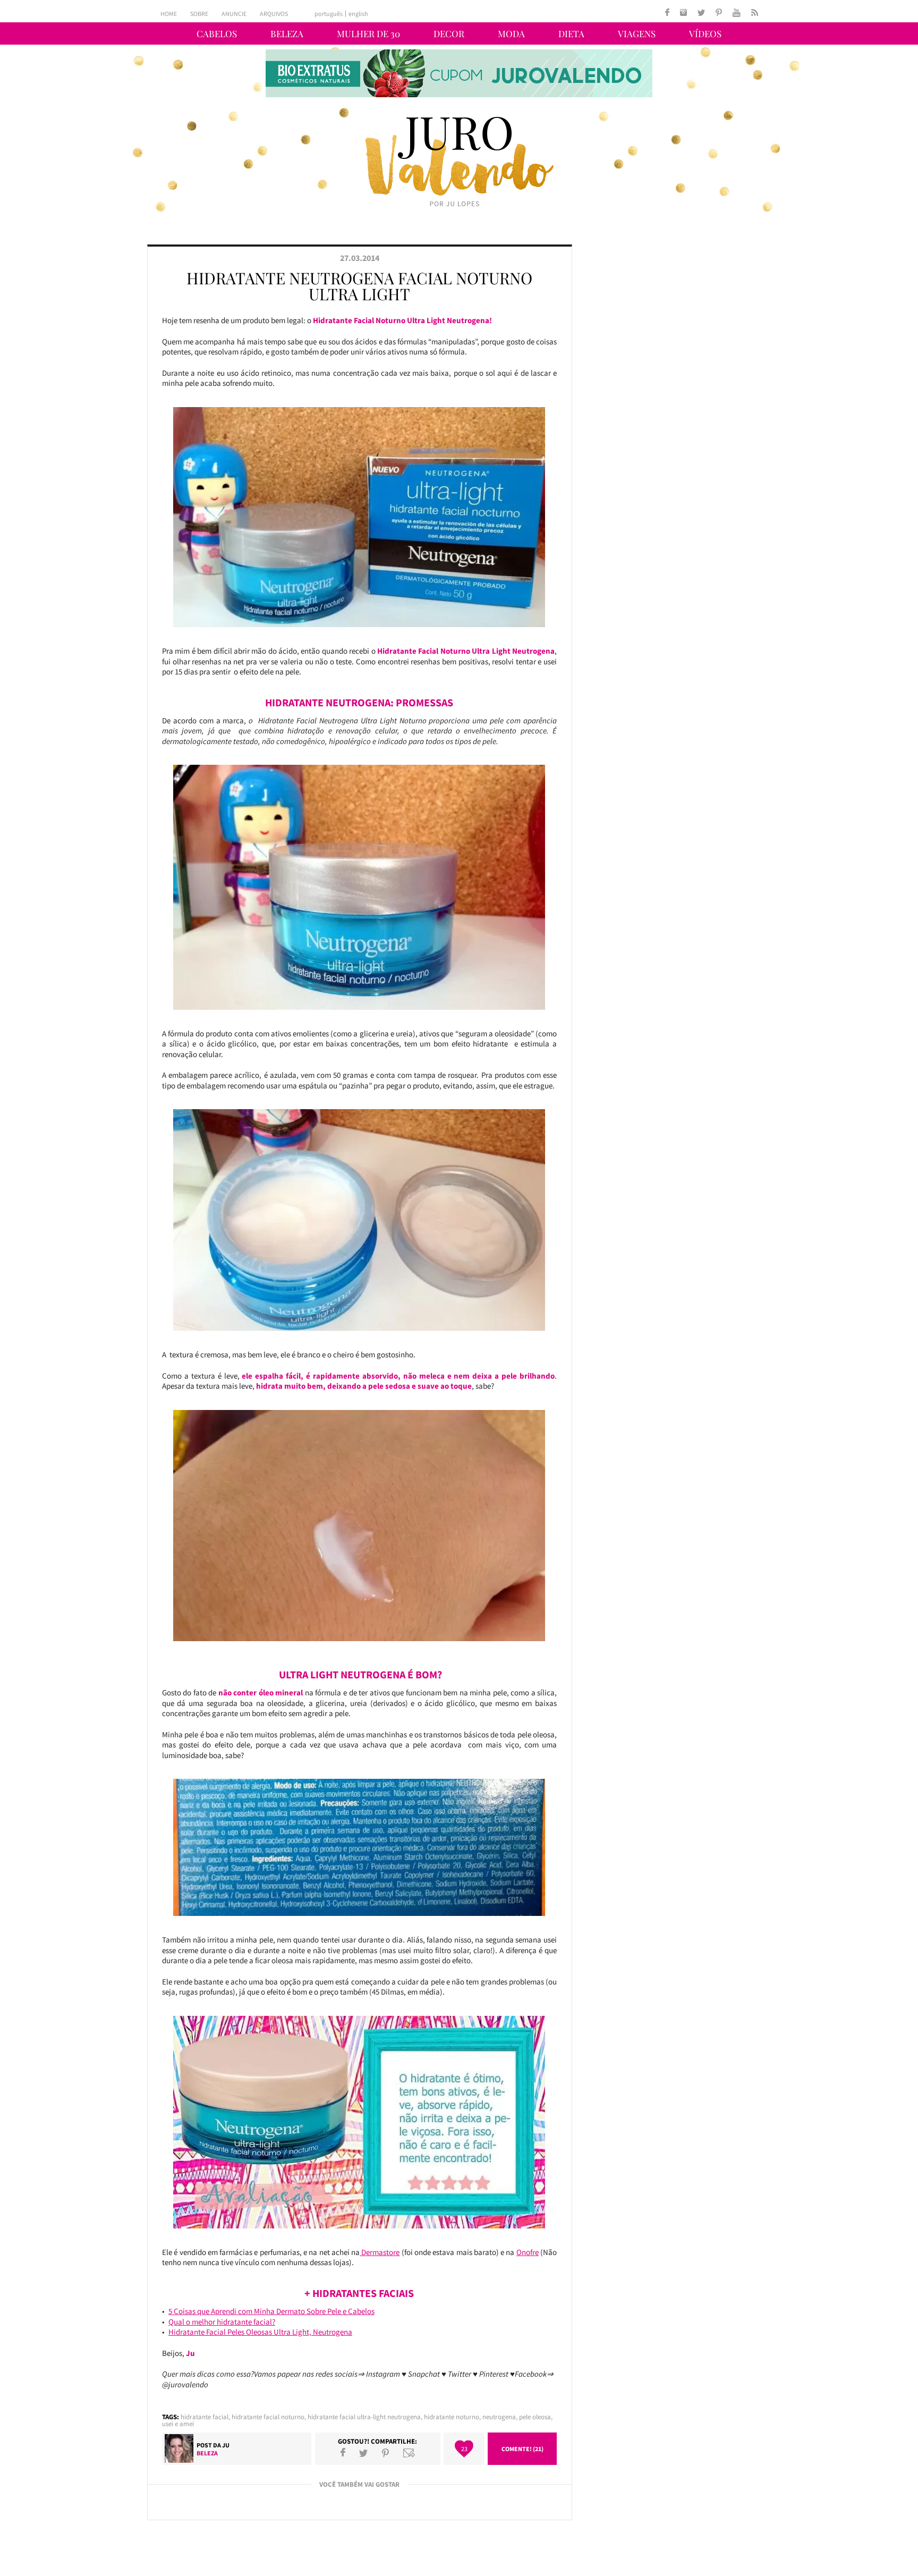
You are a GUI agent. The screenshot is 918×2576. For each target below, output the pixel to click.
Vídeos (705, 33)
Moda (511, 33)
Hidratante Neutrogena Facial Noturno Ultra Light (359, 286)
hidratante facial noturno (268, 2417)
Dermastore (380, 2252)
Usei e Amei (178, 2424)
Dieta (571, 33)
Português (329, 14)
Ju (226, 2445)
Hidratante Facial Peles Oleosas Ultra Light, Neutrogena (260, 2332)
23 (464, 2449)
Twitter (363, 2453)
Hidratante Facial (205, 2417)
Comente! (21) (522, 2449)
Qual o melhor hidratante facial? (222, 2322)
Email (409, 2453)
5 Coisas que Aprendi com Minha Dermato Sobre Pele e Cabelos (271, 2311)
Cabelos (217, 33)
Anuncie (234, 14)
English (358, 14)
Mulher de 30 (368, 33)
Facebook (343, 2453)
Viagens (637, 33)
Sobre (199, 14)
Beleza (287, 33)
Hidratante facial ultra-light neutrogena (364, 2417)
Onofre (528, 2252)
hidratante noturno (452, 2417)
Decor (449, 33)
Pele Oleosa (535, 2417)
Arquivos (274, 14)
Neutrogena (499, 2417)
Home (169, 14)
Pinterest (385, 2453)
